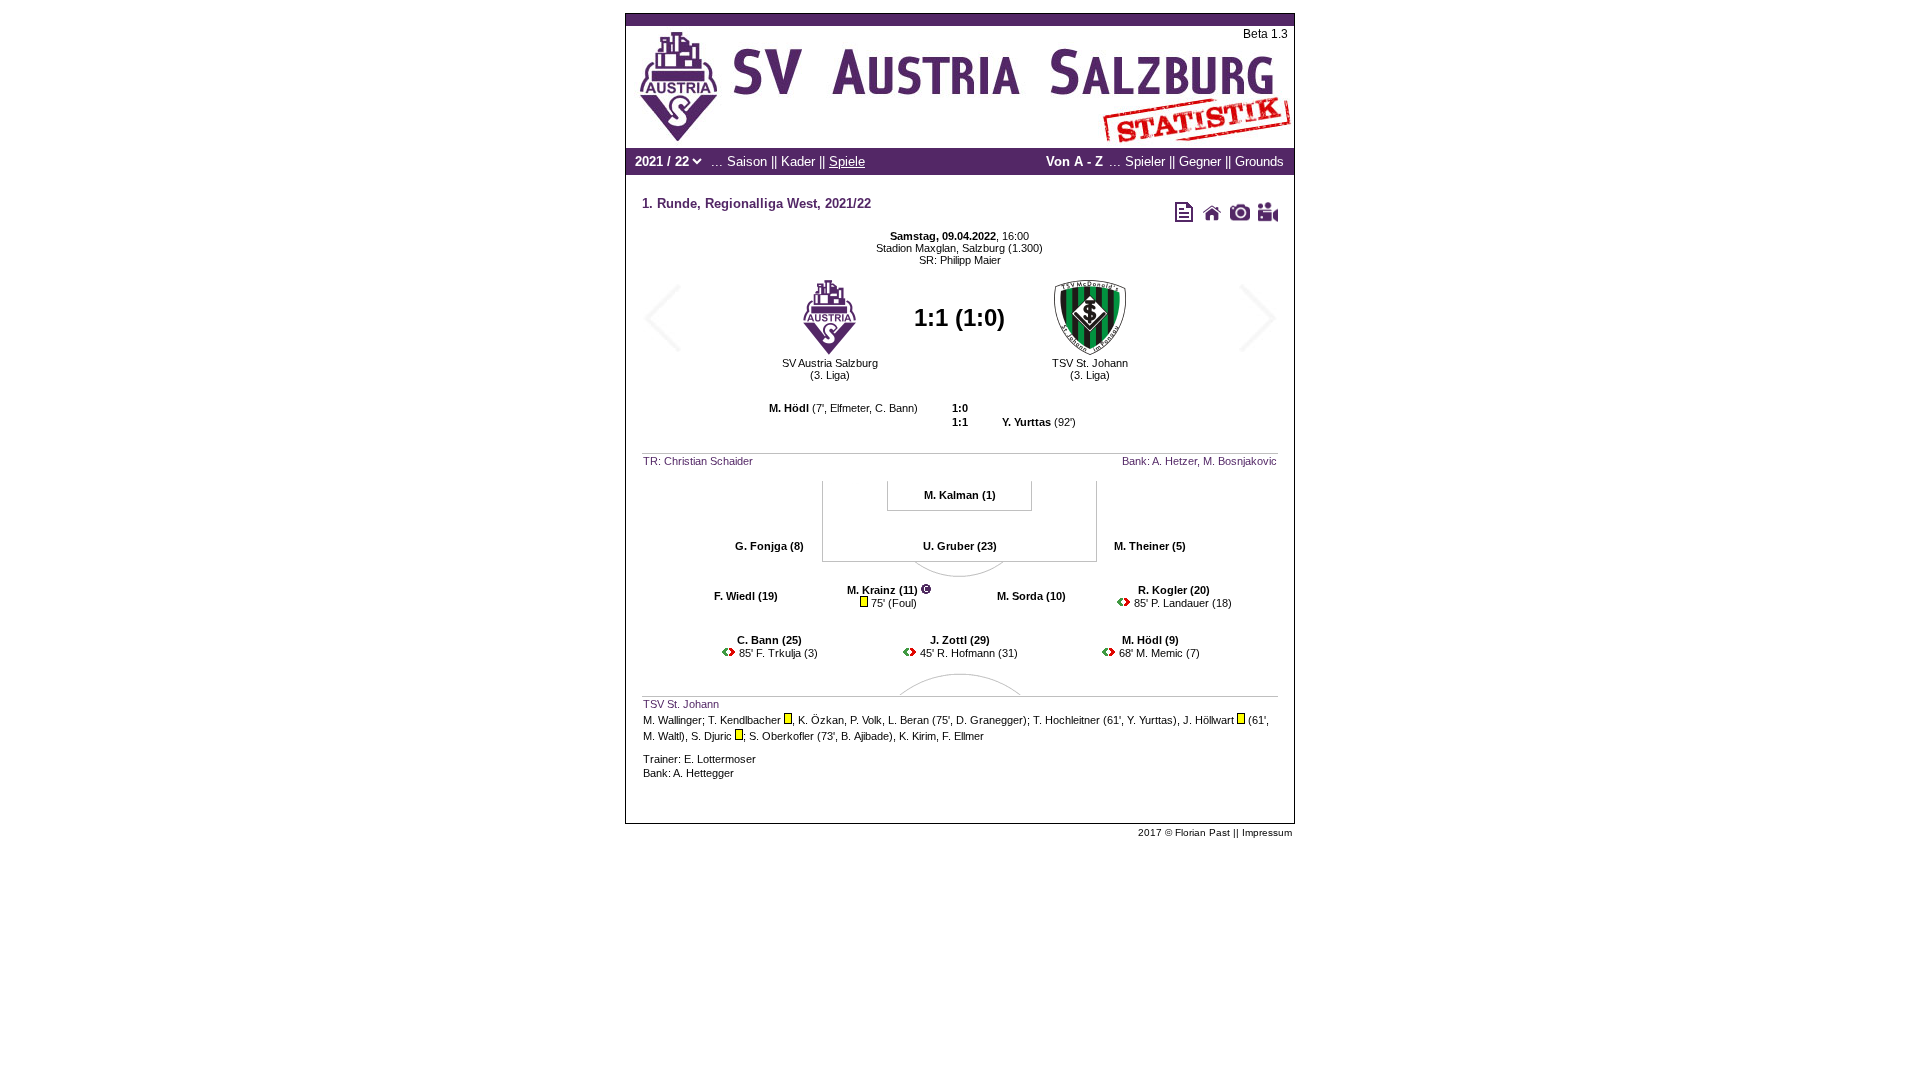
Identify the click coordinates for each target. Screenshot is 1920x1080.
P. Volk (866, 720)
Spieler (1145, 161)
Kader (798, 161)
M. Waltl (662, 736)
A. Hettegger (703, 773)
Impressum (1267, 832)
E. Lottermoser (720, 759)
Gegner (1200, 161)
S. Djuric (711, 736)
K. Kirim (917, 736)
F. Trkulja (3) (787, 653)
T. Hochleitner (1066, 720)
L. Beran (908, 720)
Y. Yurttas (1150, 720)
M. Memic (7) (1168, 653)
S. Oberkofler (781, 736)
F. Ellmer (963, 736)
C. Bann (894, 408)
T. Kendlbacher (744, 720)
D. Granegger (989, 720)
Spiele (847, 161)
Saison (747, 161)
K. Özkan (821, 720)
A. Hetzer (1174, 461)
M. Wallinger (672, 720)
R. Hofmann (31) (977, 653)
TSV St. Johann (1090, 363)
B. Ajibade (865, 736)
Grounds (1259, 161)
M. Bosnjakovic (1240, 461)
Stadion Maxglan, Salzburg (940, 248)
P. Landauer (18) (1191, 603)
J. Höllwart (1208, 720)
